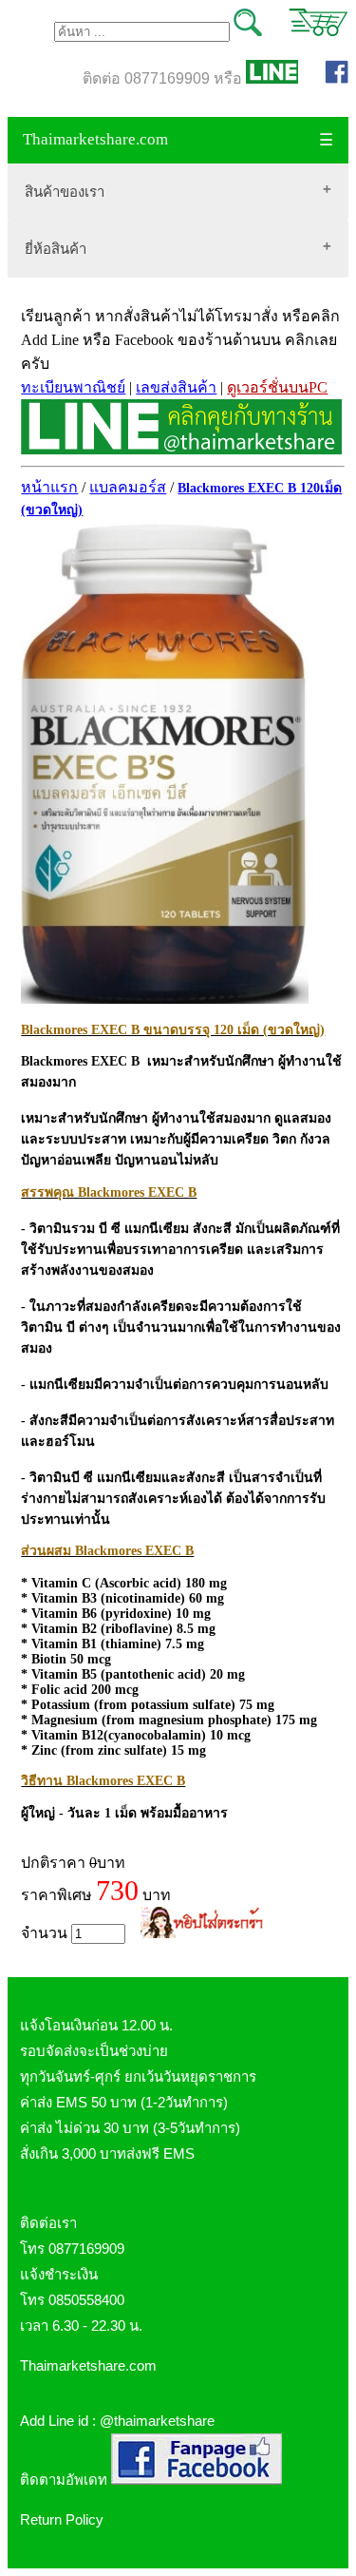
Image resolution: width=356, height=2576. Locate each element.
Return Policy (62, 2519)
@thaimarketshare (157, 2421)
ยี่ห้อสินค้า (56, 249)
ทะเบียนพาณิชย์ (73, 387)
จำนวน (46, 1933)
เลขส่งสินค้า (176, 387)
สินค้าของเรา (65, 192)
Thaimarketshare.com (95, 139)
